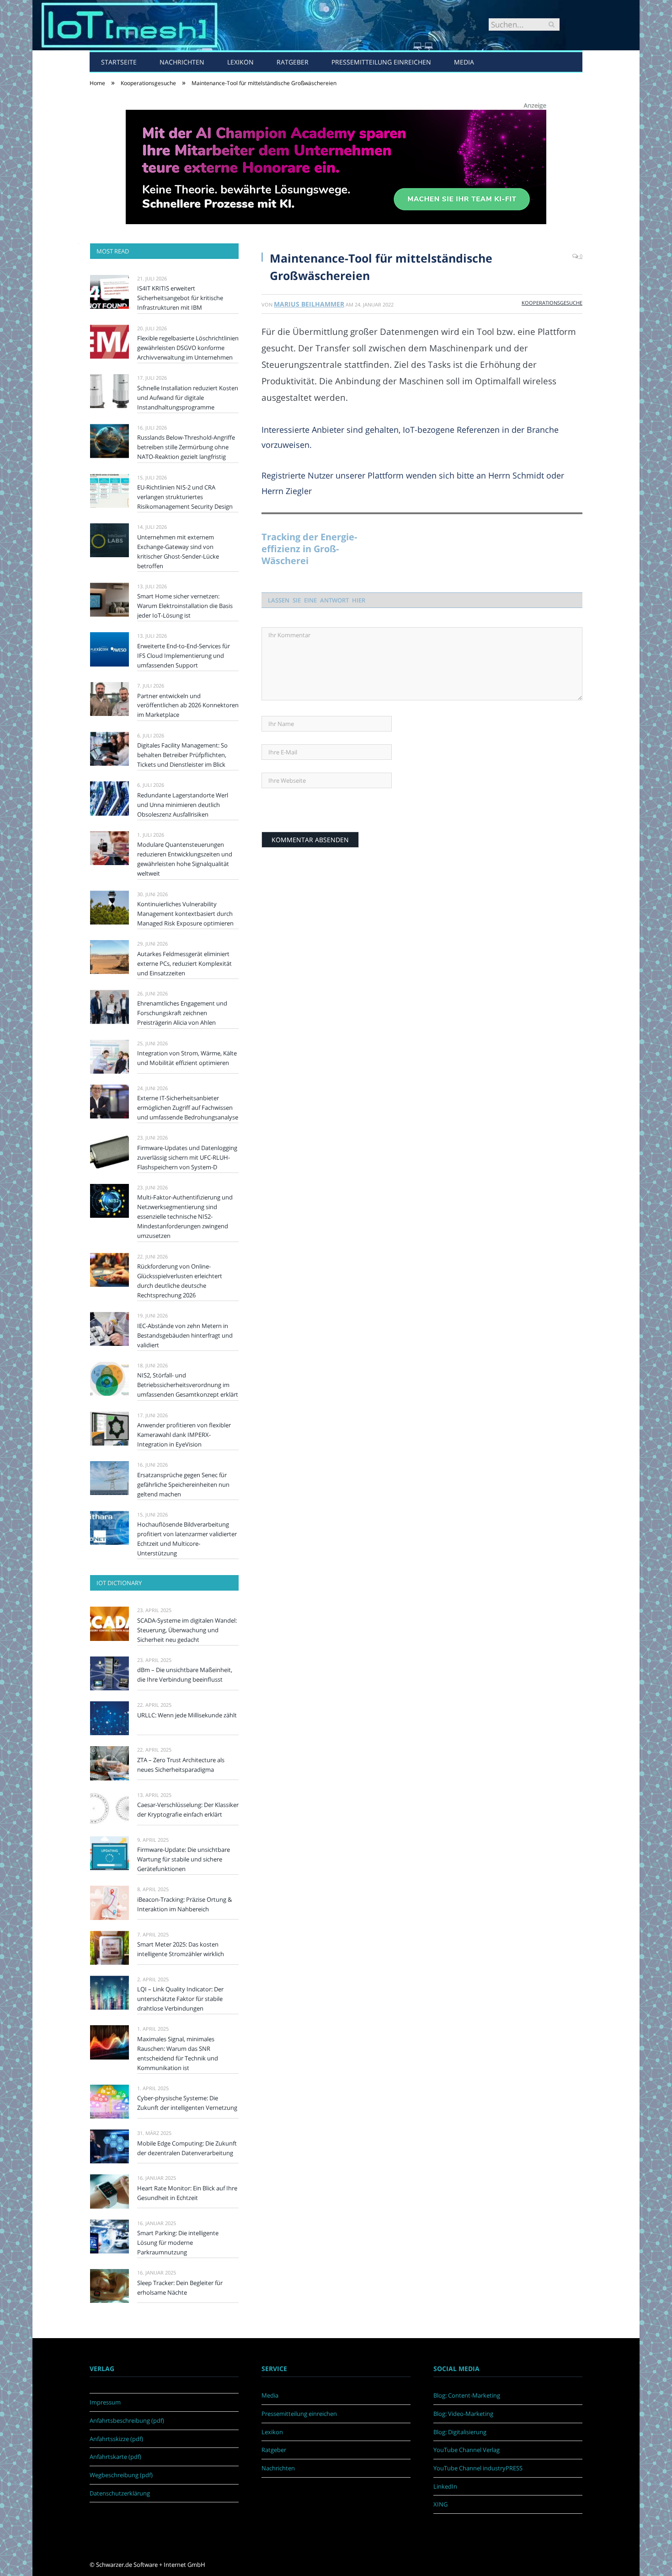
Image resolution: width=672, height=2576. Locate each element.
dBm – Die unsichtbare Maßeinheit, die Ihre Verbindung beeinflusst (185, 1675)
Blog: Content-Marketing (467, 2395)
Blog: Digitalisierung (460, 2432)
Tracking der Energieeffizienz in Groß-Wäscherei (309, 549)
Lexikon (240, 62)
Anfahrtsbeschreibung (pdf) (127, 2420)
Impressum (105, 2402)
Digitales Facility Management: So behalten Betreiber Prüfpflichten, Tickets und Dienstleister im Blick (182, 755)
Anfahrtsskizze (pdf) (116, 2439)
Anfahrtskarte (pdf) (115, 2457)
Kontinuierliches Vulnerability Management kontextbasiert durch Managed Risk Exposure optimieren (185, 914)
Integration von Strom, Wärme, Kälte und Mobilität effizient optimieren (187, 1058)
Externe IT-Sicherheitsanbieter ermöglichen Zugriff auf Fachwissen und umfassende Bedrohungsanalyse (188, 1108)
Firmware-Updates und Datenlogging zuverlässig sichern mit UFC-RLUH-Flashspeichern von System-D (187, 1157)
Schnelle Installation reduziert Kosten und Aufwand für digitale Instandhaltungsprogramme (188, 398)
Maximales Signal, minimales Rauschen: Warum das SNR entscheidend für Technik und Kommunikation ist (178, 2053)
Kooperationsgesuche (552, 303)
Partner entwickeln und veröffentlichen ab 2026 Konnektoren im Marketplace (188, 705)
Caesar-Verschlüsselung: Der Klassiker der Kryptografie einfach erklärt (188, 1810)
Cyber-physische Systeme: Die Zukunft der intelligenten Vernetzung (187, 2103)
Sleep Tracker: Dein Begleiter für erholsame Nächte (180, 2288)
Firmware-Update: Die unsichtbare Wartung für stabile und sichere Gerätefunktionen (184, 1859)
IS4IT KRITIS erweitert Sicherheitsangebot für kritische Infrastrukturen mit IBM (180, 298)
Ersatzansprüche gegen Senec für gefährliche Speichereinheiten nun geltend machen (183, 1484)
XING (440, 2504)
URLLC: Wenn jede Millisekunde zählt (187, 1715)
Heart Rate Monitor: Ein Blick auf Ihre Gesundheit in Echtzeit (187, 2193)
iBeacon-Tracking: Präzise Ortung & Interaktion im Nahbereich (184, 1904)
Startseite (119, 62)
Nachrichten (182, 62)
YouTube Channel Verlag (467, 2450)
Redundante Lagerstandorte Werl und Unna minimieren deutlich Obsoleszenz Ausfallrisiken (183, 805)
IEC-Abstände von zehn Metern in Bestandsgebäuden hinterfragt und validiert (185, 1335)
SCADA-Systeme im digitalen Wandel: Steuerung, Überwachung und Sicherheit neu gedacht (187, 1630)
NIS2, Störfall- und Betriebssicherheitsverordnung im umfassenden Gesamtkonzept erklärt (188, 1385)
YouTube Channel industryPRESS (478, 2468)
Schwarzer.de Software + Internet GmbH (151, 2565)
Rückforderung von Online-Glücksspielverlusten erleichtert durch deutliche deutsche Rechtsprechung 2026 (180, 1281)
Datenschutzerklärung (120, 2493)
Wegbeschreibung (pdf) (121, 2475)
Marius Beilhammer (309, 304)
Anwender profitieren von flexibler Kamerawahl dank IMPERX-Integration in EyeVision (184, 1435)
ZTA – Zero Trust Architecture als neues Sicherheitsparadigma (181, 1765)
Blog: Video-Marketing (463, 2414)
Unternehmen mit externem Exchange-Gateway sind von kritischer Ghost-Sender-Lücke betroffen (178, 551)
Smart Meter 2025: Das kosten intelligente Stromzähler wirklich (181, 1949)
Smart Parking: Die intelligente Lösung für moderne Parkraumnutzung (178, 2243)
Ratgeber (293, 62)
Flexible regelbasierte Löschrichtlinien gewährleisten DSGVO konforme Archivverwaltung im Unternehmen (188, 348)
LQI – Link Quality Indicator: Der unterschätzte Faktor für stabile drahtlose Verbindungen (180, 1999)
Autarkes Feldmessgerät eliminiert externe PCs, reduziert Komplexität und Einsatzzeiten (184, 963)
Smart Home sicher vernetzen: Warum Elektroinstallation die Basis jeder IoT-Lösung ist (185, 606)
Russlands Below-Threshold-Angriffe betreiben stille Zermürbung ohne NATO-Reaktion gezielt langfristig (186, 447)
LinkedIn (445, 2486)
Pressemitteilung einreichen (381, 62)
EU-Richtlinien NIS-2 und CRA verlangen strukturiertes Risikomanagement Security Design (185, 497)
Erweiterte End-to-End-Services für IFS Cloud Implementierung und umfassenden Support (184, 656)
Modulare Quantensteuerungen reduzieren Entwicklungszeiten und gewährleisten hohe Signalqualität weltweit (185, 859)
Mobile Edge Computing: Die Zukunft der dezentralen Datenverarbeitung (187, 2148)
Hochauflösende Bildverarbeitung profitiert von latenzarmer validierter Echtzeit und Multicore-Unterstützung (187, 1539)
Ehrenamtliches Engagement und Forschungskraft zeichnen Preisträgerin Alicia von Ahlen (182, 1013)
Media (464, 62)
